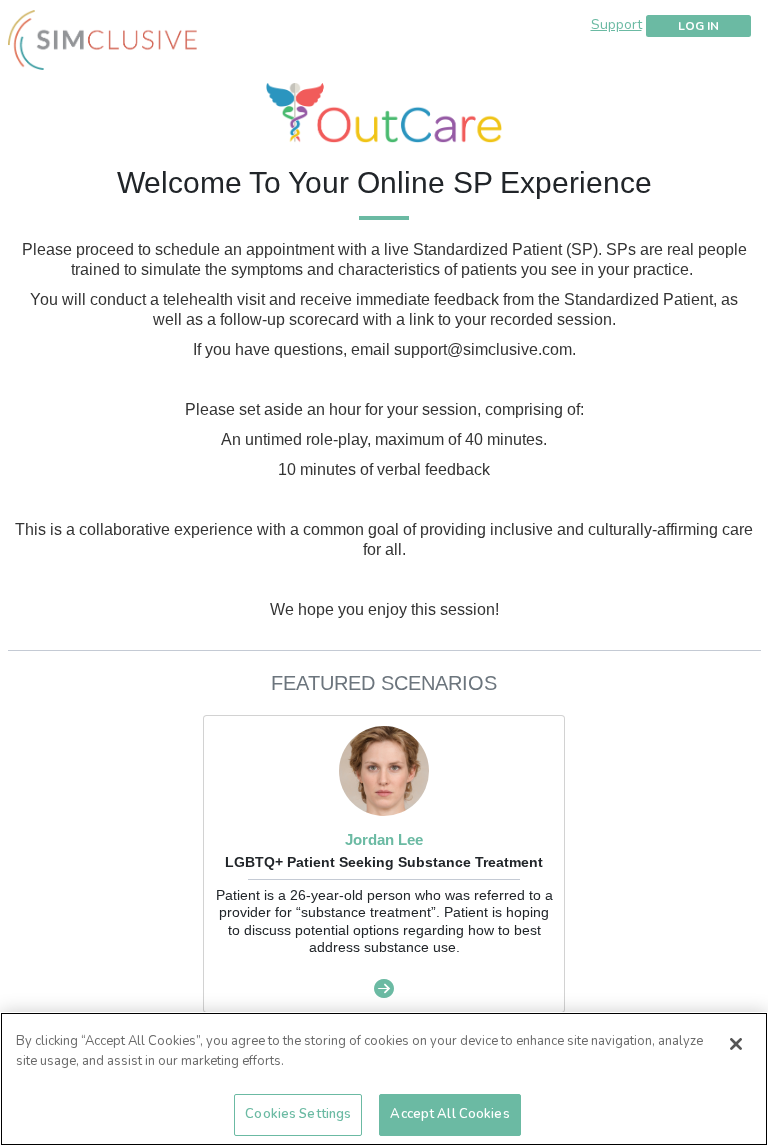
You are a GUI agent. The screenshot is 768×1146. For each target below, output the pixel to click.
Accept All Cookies (449, 1114)
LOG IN (698, 26)
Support (616, 24)
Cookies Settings (298, 1114)
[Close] (736, 1044)
